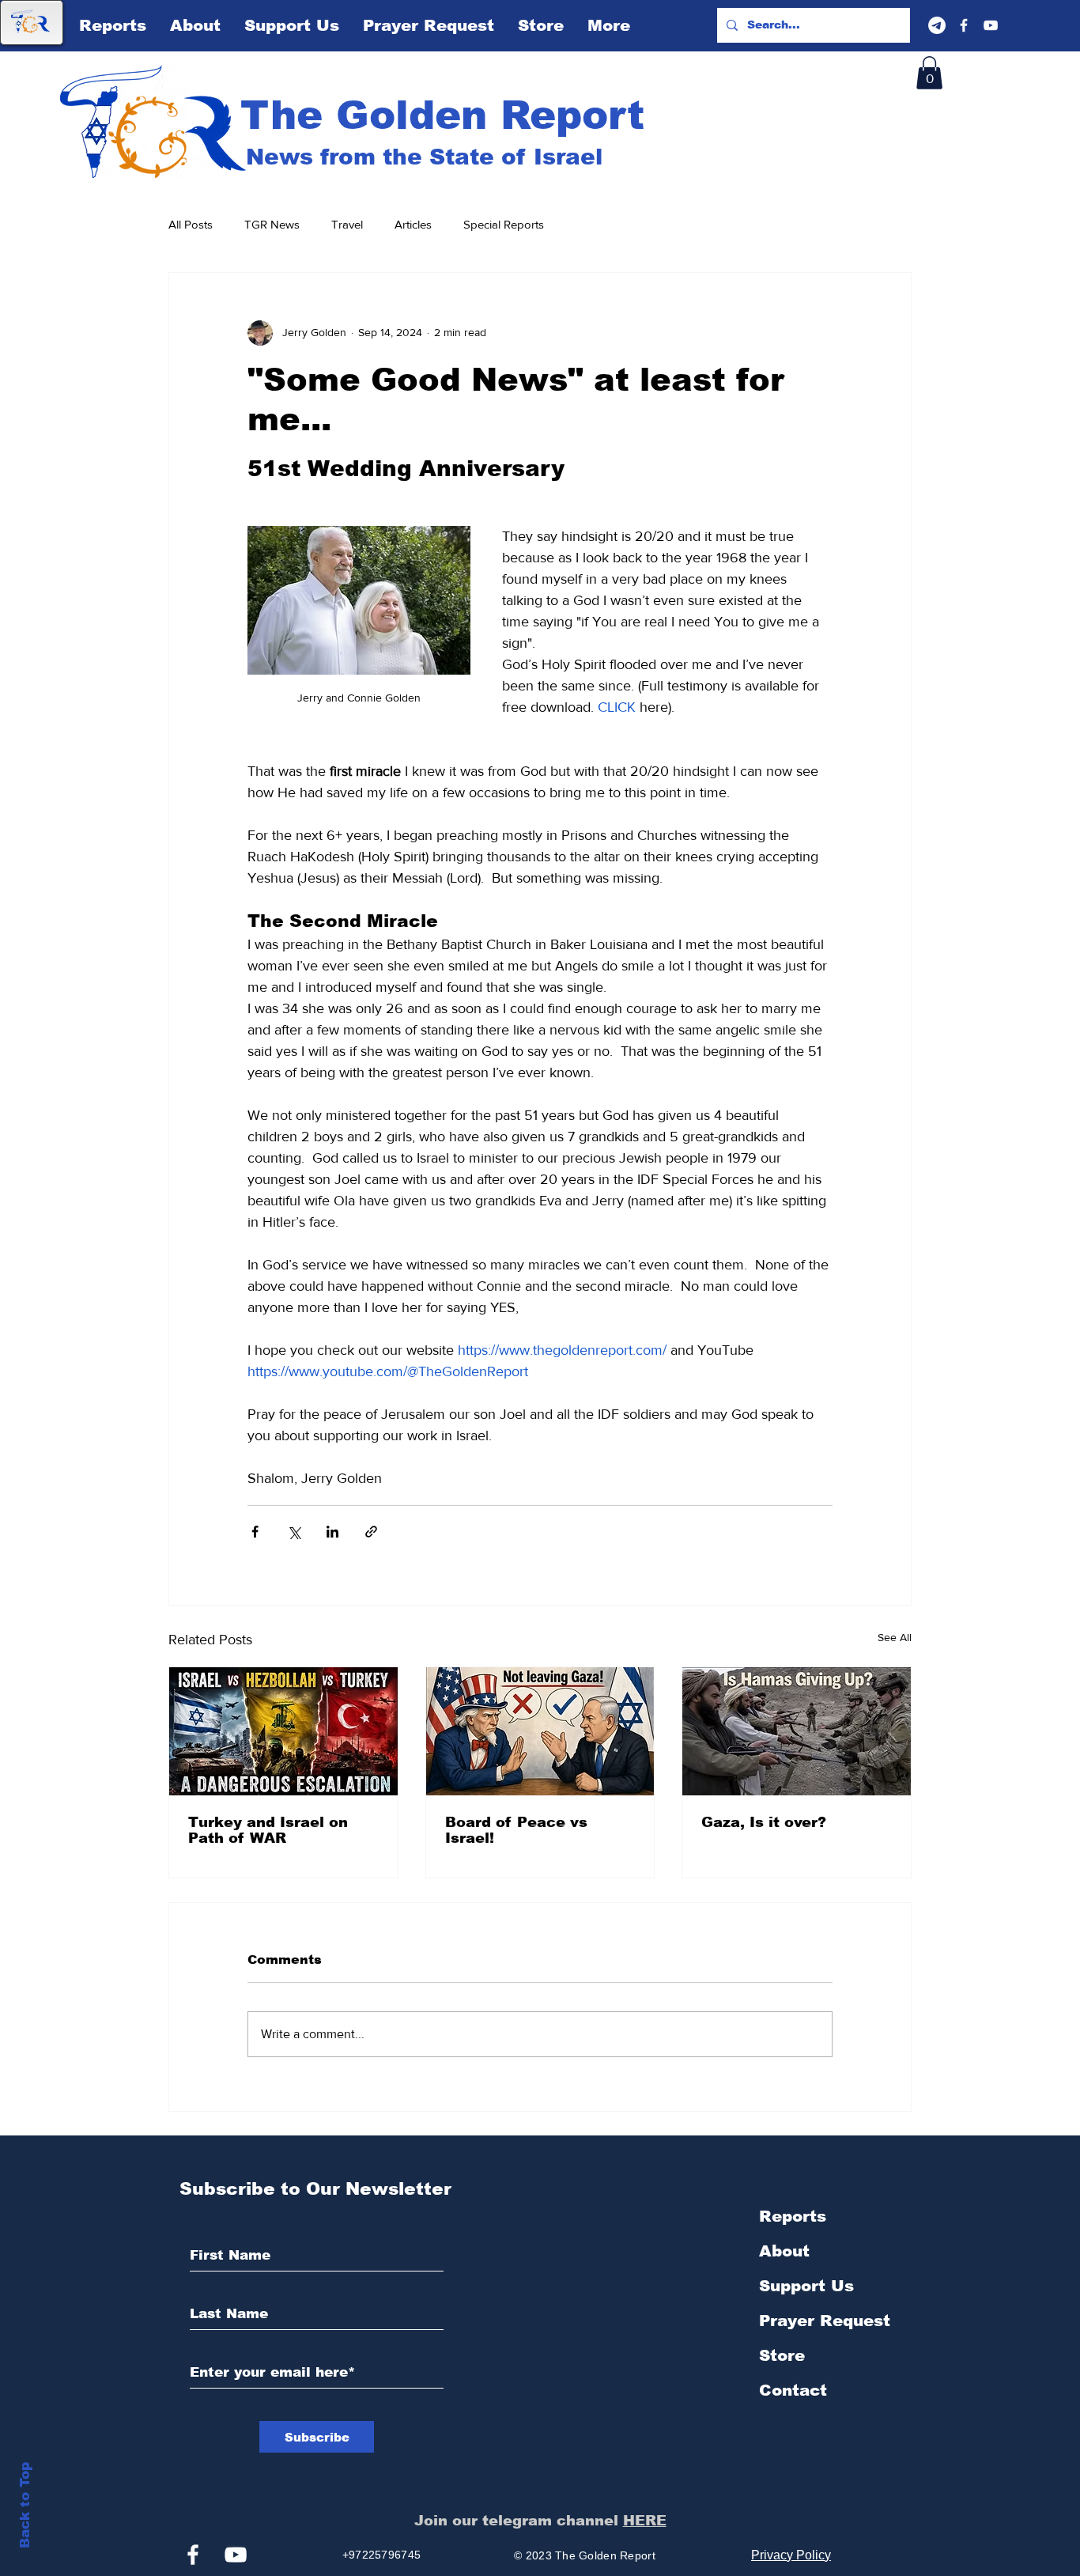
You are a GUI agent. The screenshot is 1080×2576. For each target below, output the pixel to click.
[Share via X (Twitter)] (294, 1532)
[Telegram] (937, 25)
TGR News (272, 224)
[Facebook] (964, 25)
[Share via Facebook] (255, 1532)
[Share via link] (371, 1532)
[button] (929, 73)
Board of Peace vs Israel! (516, 1830)
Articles (413, 224)
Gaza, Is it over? (764, 1822)
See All (895, 1637)
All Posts (191, 224)
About (784, 2251)
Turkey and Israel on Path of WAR (268, 1830)
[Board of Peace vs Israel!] (540, 1731)
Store (782, 2355)
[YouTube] (991, 25)
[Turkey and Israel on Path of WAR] (283, 1731)
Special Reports (504, 224)
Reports (793, 2216)
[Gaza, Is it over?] (797, 1731)
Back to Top (25, 2505)
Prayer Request (825, 2321)
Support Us (806, 2286)
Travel (347, 224)
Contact (793, 2390)
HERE (645, 2521)
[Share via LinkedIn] (332, 1532)
